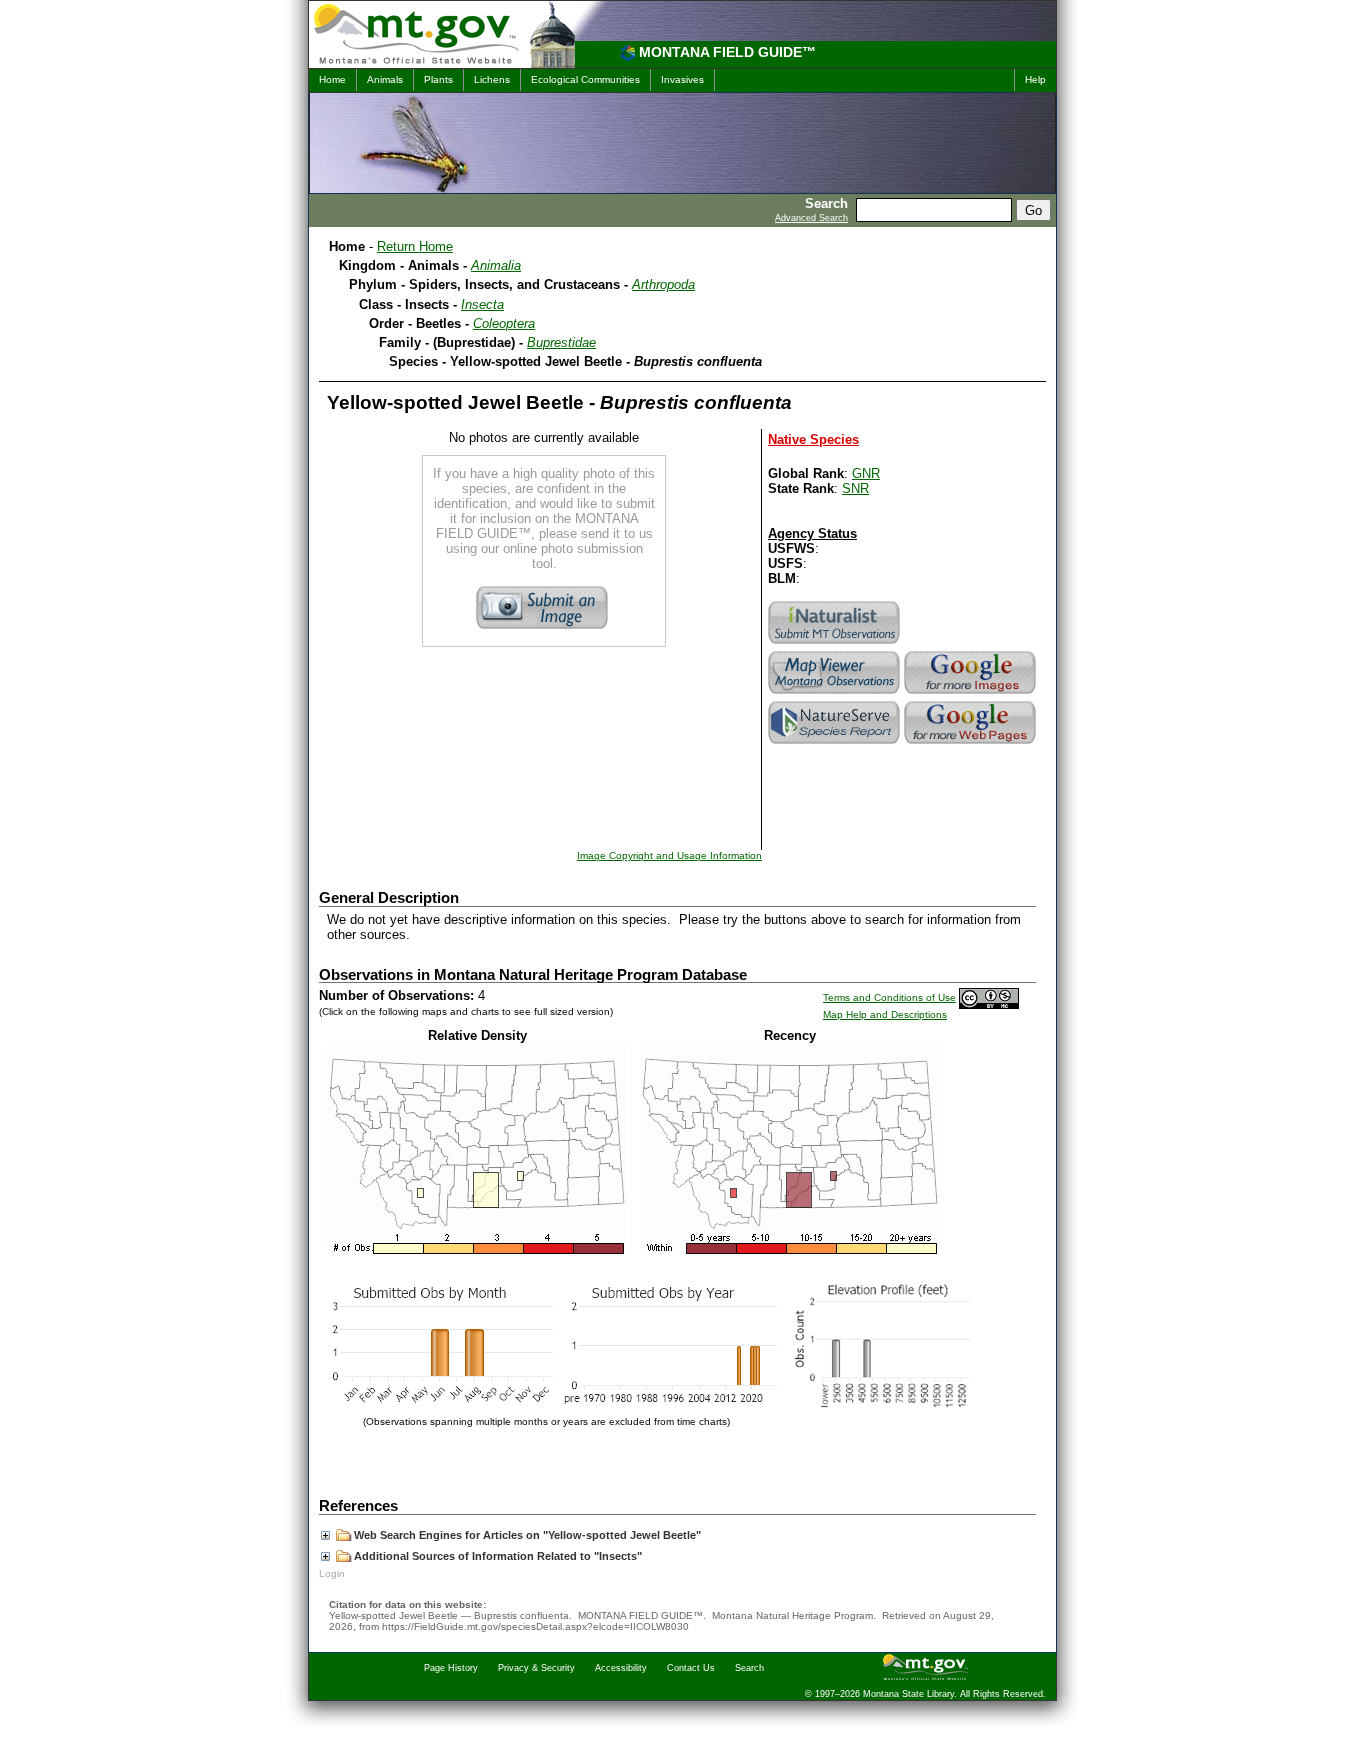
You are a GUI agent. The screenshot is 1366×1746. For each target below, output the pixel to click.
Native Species (813, 439)
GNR (866, 473)
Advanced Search (811, 218)
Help (1035, 79)
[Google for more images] (972, 693)
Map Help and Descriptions (885, 1014)
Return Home (415, 246)
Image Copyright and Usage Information (669, 855)
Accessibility (621, 1668)
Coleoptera (504, 323)
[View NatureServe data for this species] (836, 743)
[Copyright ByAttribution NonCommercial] (989, 997)
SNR (855, 488)
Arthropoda (663, 284)
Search (749, 1668)
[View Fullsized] (477, 1250)
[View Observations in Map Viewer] (836, 693)
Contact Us (691, 1668)
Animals (385, 79)
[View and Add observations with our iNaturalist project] (836, 643)
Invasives (682, 79)
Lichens (492, 79)
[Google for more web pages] (972, 743)
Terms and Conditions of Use (889, 997)
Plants (438, 79)
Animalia (496, 265)
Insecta (482, 304)
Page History (451, 1668)
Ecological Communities (585, 79)
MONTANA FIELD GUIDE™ (727, 52)
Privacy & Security (536, 1668)
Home (332, 79)
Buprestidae (561, 342)
